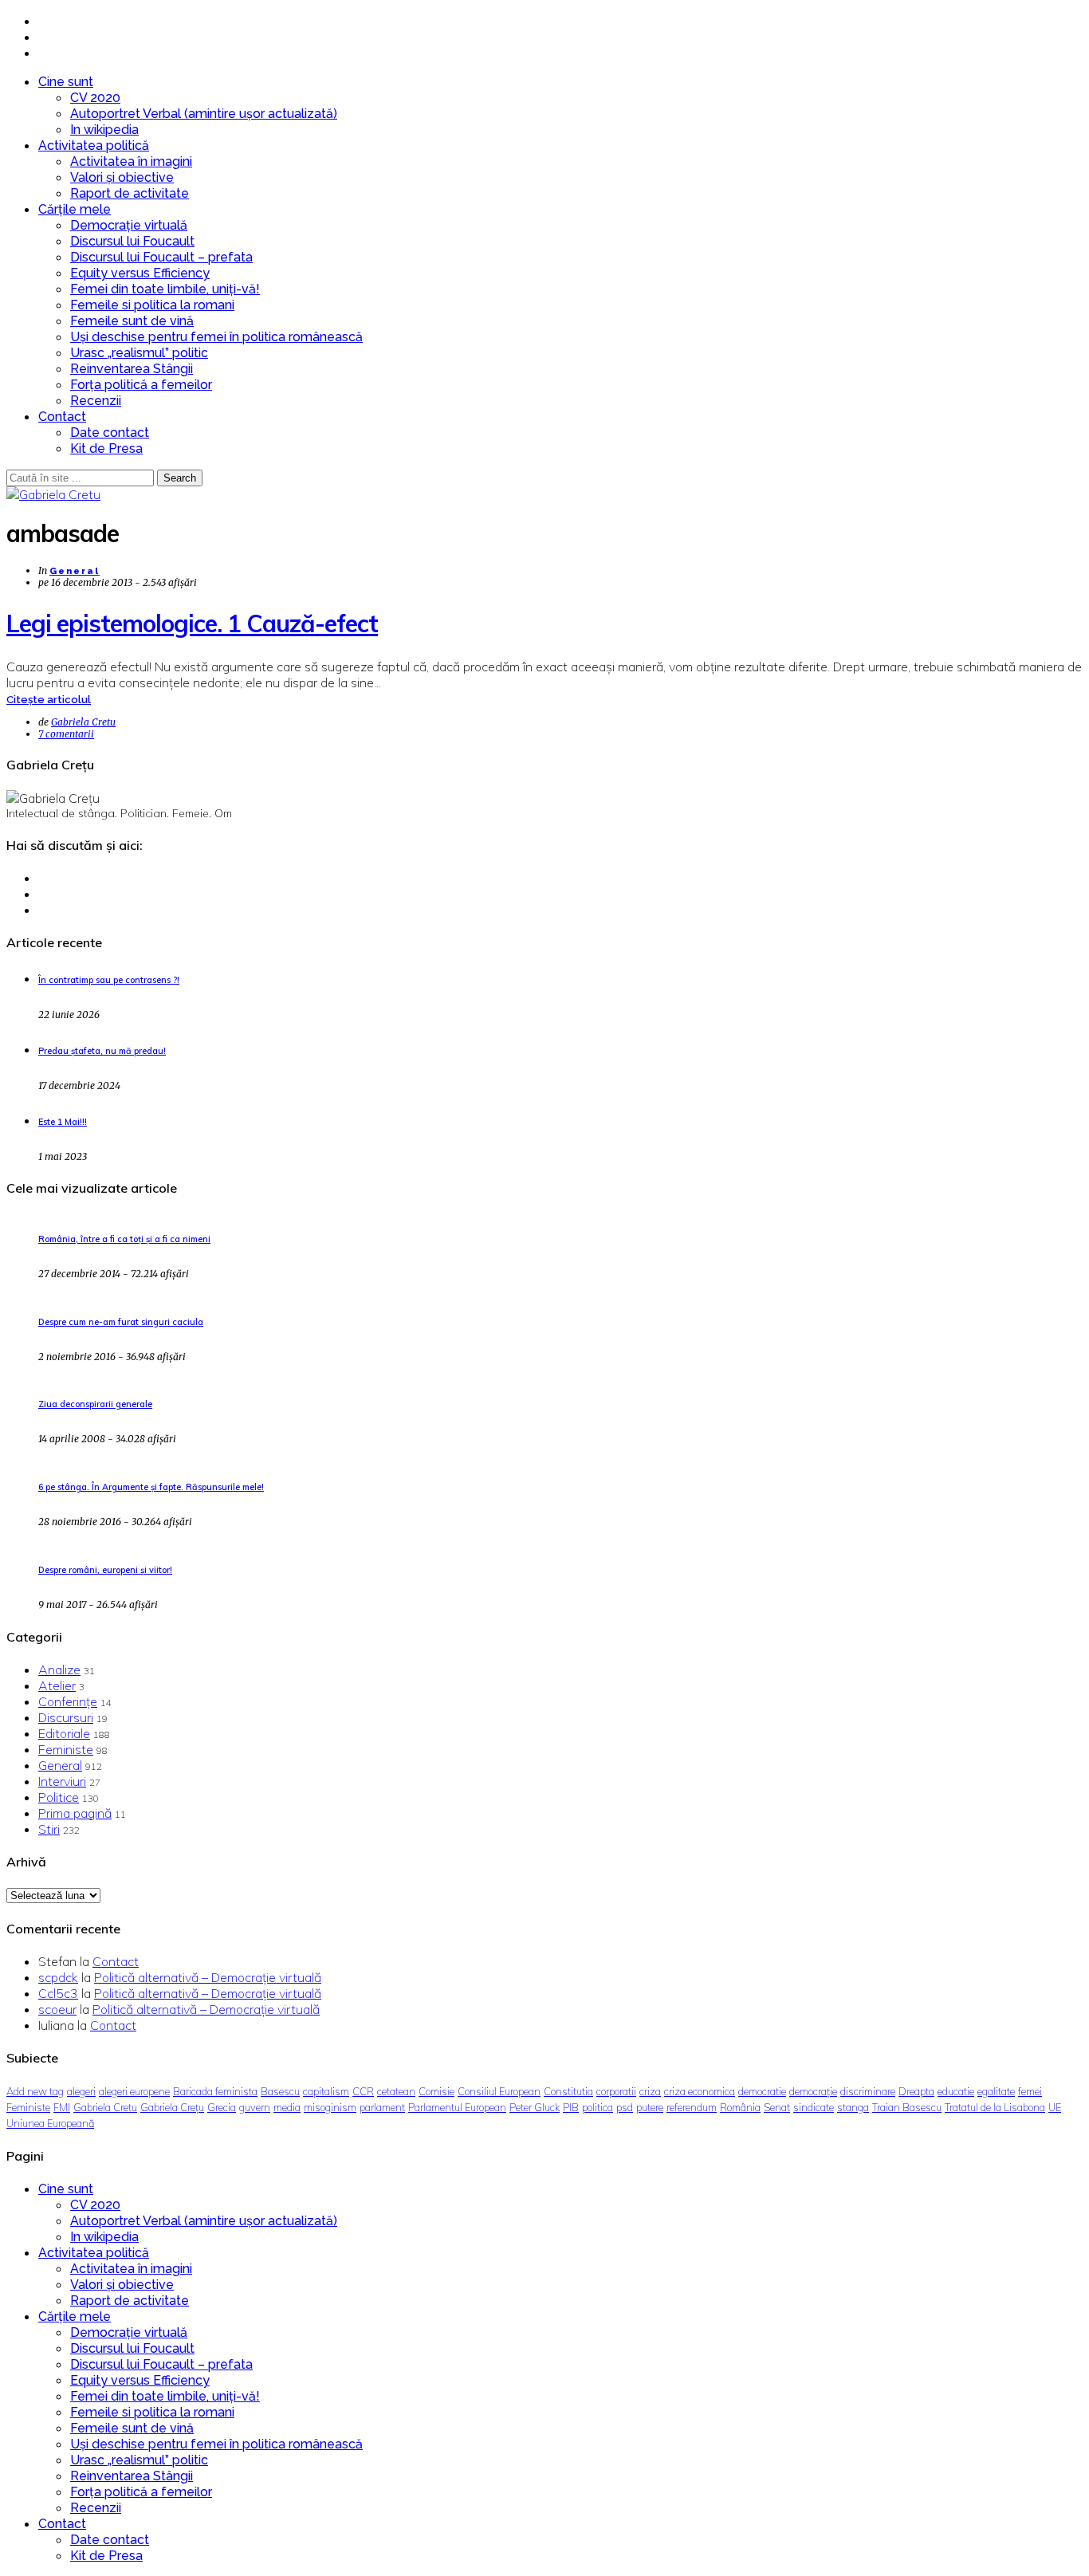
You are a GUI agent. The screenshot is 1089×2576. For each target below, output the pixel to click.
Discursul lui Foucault (132, 241)
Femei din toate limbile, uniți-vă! (165, 289)
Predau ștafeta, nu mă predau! (102, 1051)
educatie (956, 2091)
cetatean (396, 2091)
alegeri (81, 2091)
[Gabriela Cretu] (53, 494)
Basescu (280, 2091)
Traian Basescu (907, 2107)
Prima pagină (75, 1813)
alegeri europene (134, 2091)
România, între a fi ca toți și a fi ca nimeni (124, 1239)
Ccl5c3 (58, 1993)
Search (180, 478)
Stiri (49, 1829)
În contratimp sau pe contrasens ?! (109, 980)
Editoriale (64, 1733)
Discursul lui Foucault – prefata (161, 257)
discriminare (868, 2091)
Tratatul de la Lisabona (995, 2107)
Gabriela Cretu (83, 722)
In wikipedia (104, 130)
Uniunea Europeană (50, 2123)
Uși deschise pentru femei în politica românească (216, 337)
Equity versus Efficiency (140, 273)
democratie (762, 2091)
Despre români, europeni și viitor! (105, 1570)
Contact (62, 417)
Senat (777, 2107)
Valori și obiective (122, 177)
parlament (382, 2107)
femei (1030, 2091)
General (75, 571)
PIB (571, 2107)
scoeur (57, 2009)
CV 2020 (95, 98)
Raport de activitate (130, 193)
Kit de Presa (106, 448)
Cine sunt (66, 82)
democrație (813, 2091)
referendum (692, 2107)
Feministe (66, 1749)
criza (650, 2091)
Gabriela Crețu (172, 2107)
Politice (59, 1797)
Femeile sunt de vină (132, 321)
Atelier (57, 1685)
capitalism (326, 2091)
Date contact (110, 433)
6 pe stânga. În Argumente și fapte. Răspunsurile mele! (151, 1487)
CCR (363, 2091)
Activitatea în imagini (131, 161)
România (740, 2107)
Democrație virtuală (129, 225)
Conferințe (68, 1701)
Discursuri (66, 1717)
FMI (62, 2107)
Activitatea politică (94, 146)
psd (625, 2107)
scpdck (58, 1977)
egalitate (996, 2091)
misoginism (330, 2107)
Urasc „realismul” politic (139, 353)
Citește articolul (49, 700)
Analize (59, 1669)
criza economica (700, 2091)
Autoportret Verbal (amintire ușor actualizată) (204, 114)
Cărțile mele (75, 209)
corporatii (616, 2091)
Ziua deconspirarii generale (95, 1404)
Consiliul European (499, 2091)
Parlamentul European (457, 2107)
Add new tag (35, 2091)
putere (650, 2107)
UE (1055, 2107)
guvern (255, 2107)
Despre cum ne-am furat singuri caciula (121, 1322)
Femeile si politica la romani (152, 305)
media (287, 2107)
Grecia (222, 2107)
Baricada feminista (215, 2091)
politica (598, 2107)
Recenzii (96, 401)
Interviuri (62, 1781)
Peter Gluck (535, 2107)
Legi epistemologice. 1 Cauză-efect (192, 623)
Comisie (436, 2091)
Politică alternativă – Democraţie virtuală (208, 1977)
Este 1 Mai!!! (63, 1122)
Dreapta (916, 2091)
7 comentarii (66, 734)
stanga (853, 2107)
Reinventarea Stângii (132, 369)
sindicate (814, 2107)
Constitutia (568, 2091)
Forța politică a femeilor (141, 385)
